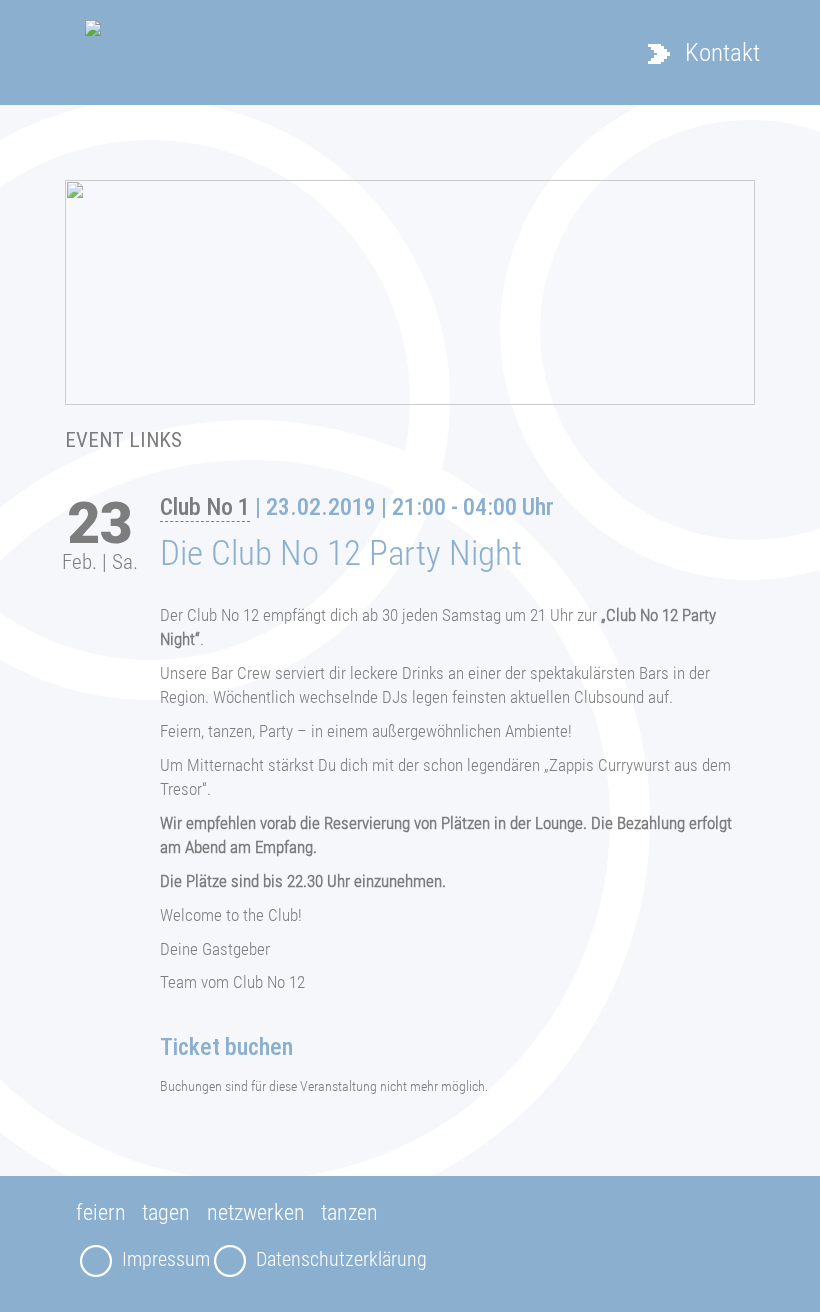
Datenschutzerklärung (341, 1259)
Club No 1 (205, 507)
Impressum (166, 1259)
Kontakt (722, 52)
